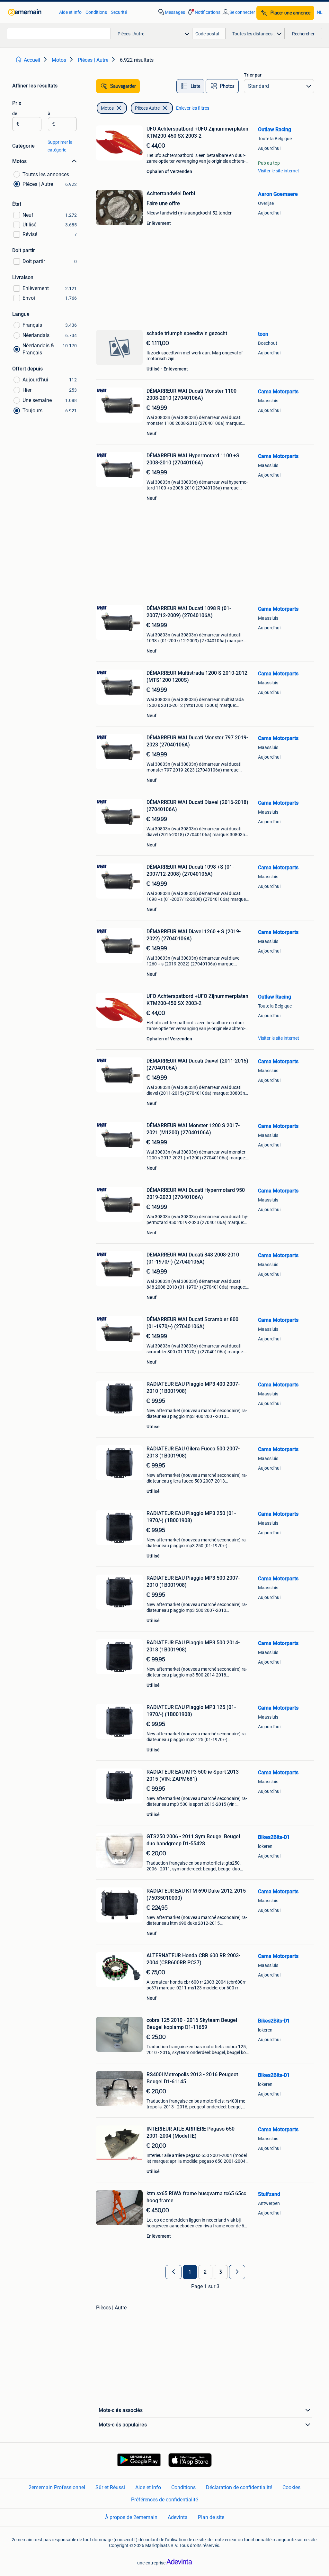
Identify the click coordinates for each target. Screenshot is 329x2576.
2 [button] (205, 2272)
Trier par (253, 75)
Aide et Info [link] (70, 12)
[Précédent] (173, 2272)
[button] (203, 12)
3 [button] (221, 2272)
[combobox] (59, 34)
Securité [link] (119, 12)
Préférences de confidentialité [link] (164, 2500)
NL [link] (320, 12)
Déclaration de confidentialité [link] (239, 2487)
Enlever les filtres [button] (193, 108)
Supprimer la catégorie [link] (60, 146)
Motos (107, 108)
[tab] (190, 86)
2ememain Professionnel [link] (57, 2487)
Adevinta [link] (178, 2517)
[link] (30, 12)
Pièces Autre (147, 108)
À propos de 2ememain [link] (131, 2517)
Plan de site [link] (211, 2517)
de (15, 114)
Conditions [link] (96, 12)
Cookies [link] (291, 2487)
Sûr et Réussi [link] (110, 2487)
